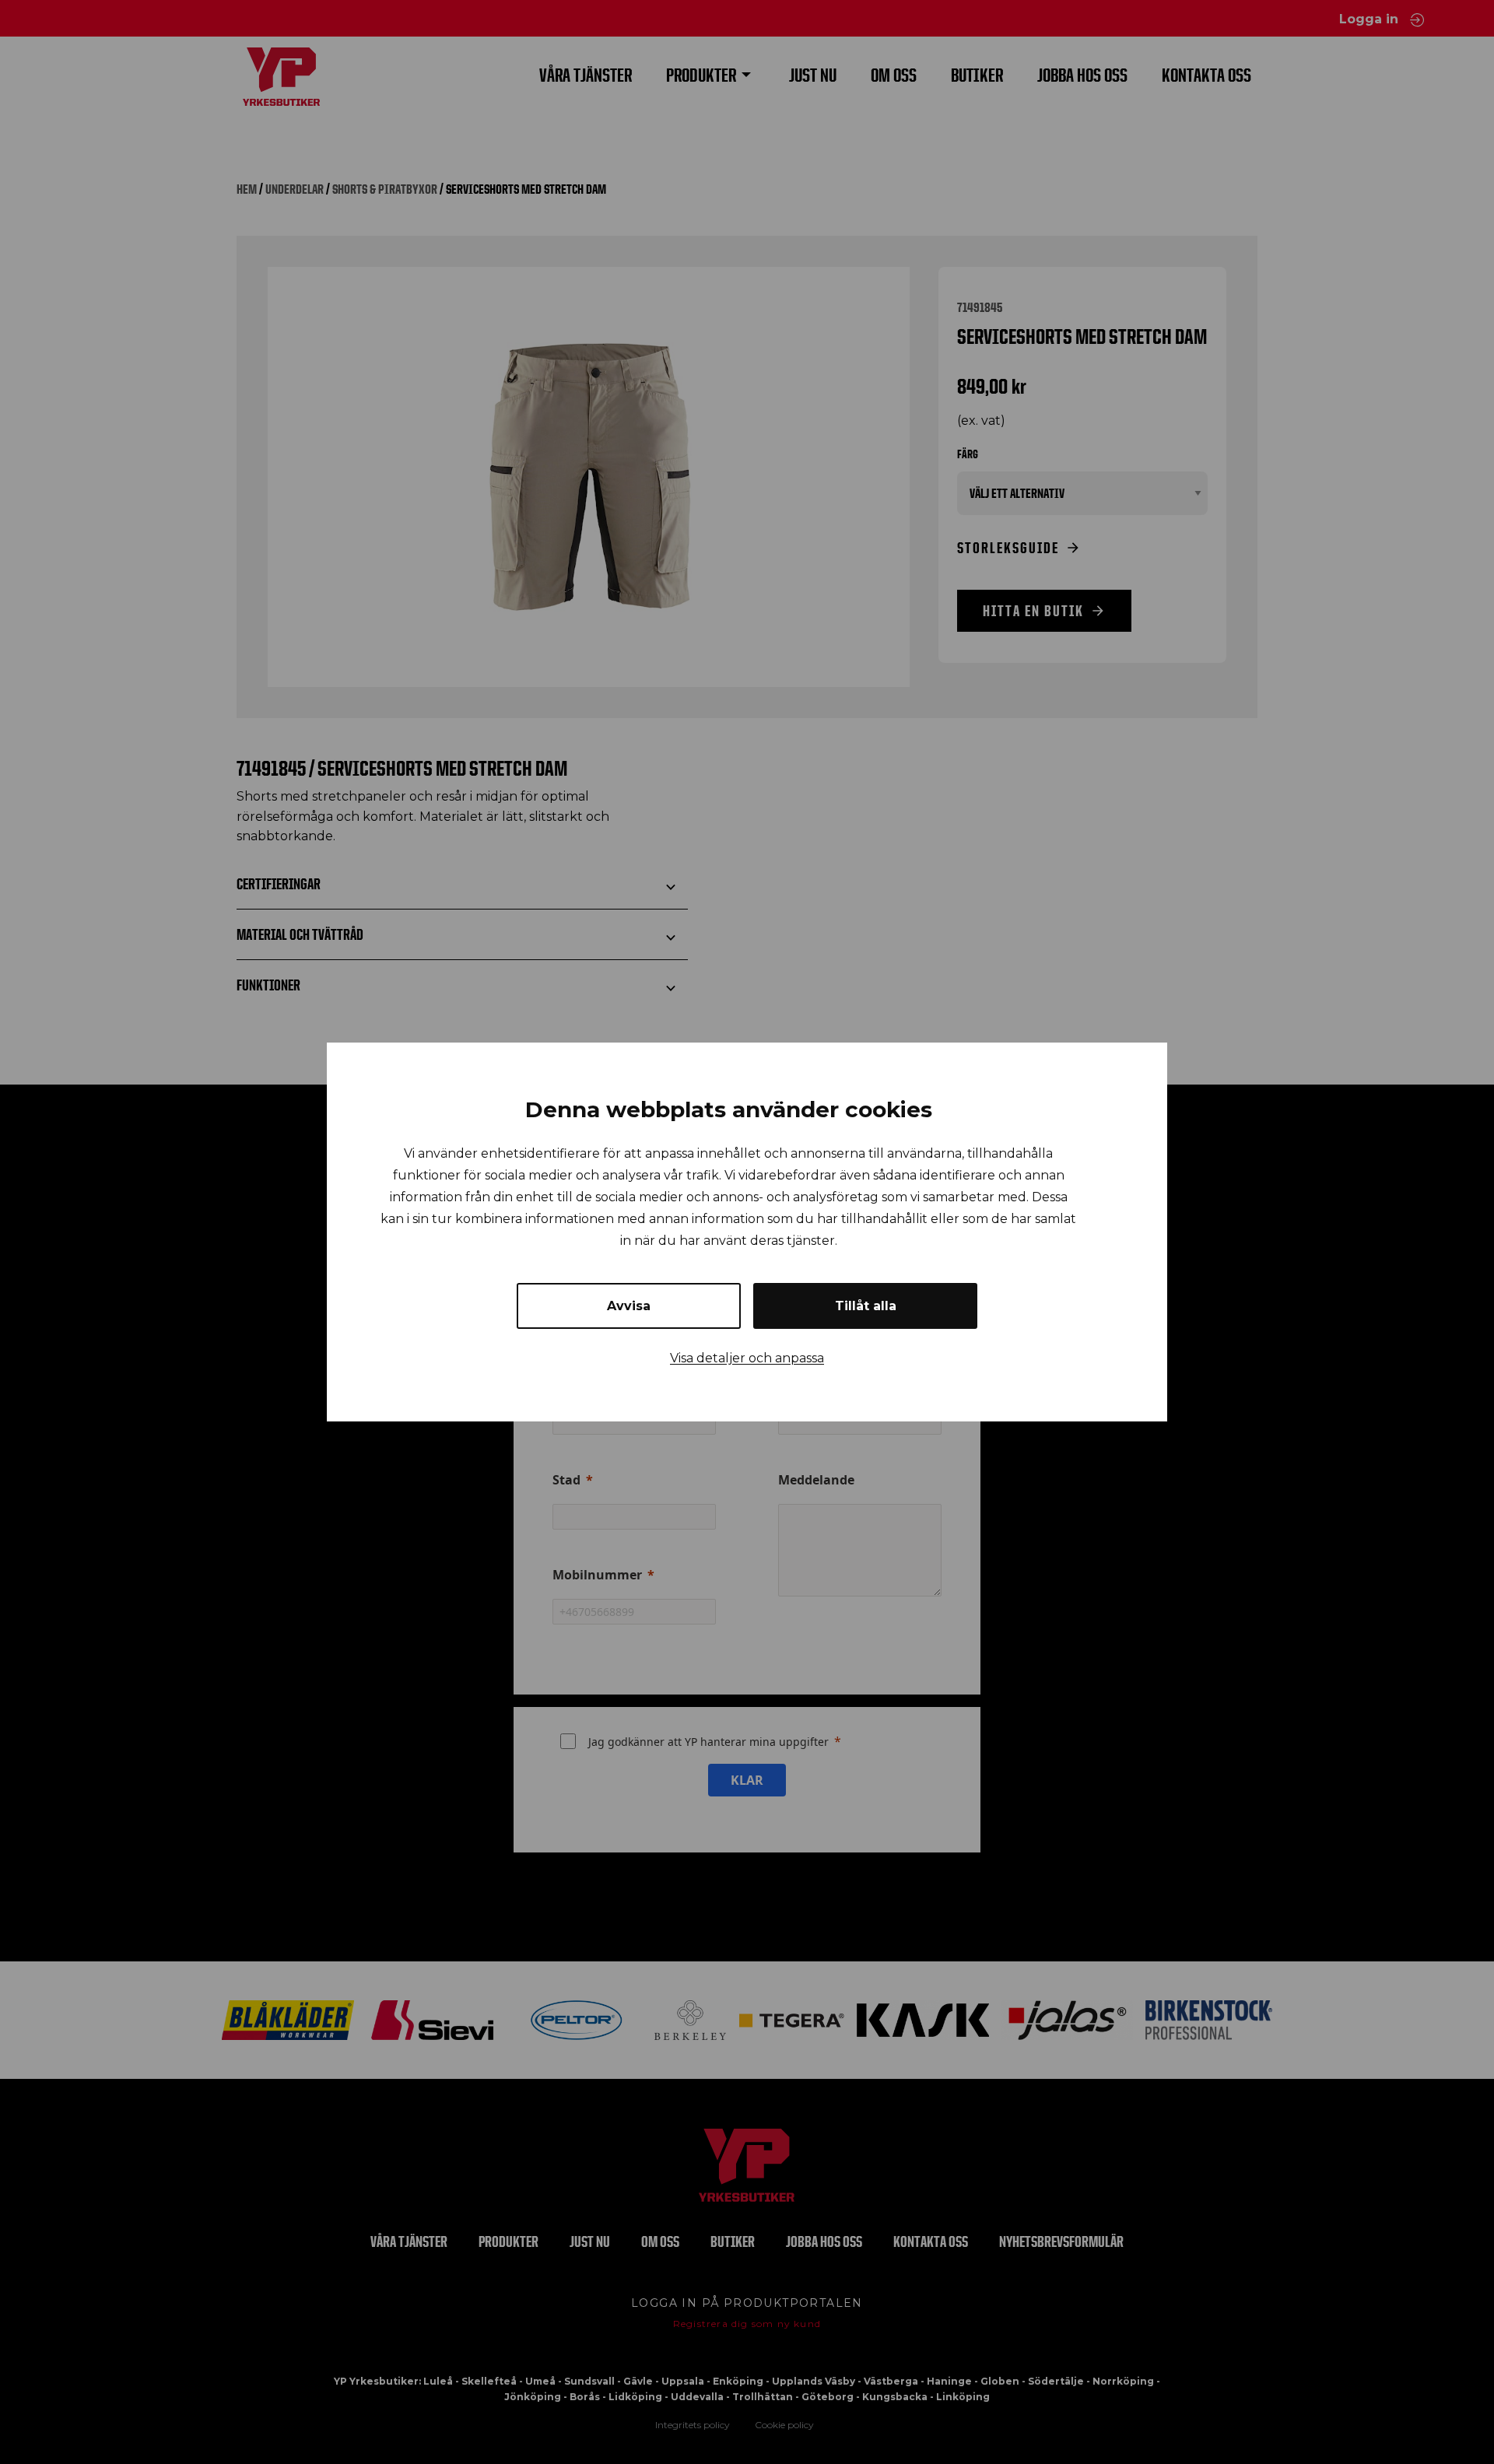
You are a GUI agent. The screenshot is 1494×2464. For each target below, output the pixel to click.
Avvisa (629, 1306)
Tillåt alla (866, 1306)
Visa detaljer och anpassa (747, 1358)
